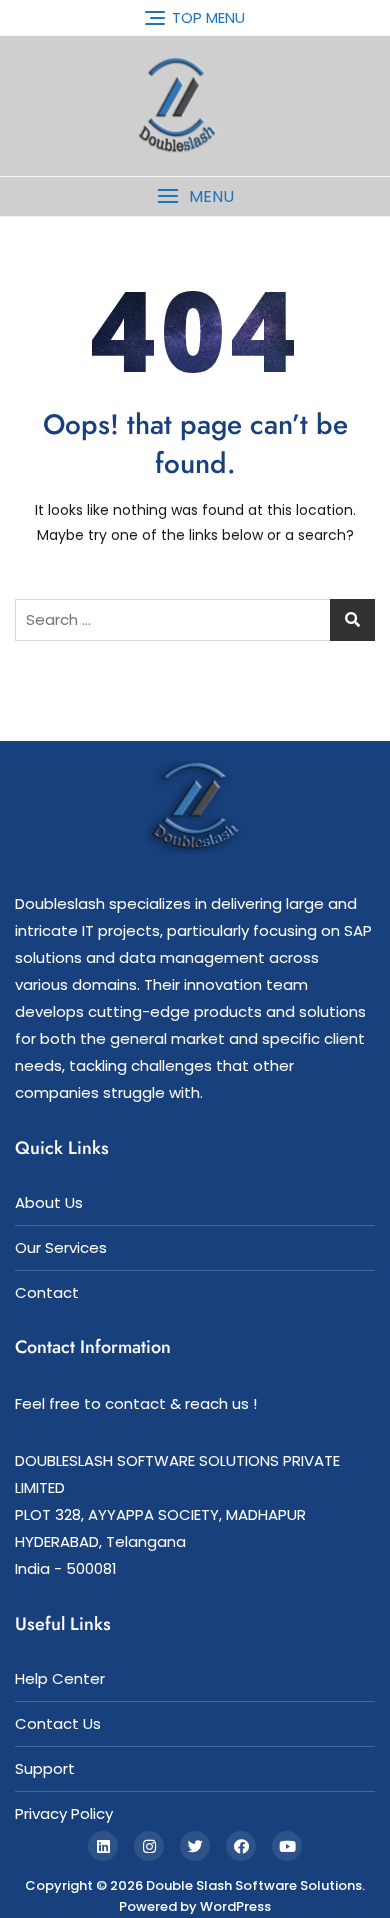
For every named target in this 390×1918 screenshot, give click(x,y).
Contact (47, 1292)
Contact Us (58, 1723)
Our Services (61, 1247)
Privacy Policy (64, 1813)
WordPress (235, 1906)
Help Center (60, 1678)
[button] (195, 196)
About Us (49, 1202)
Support (45, 1768)
